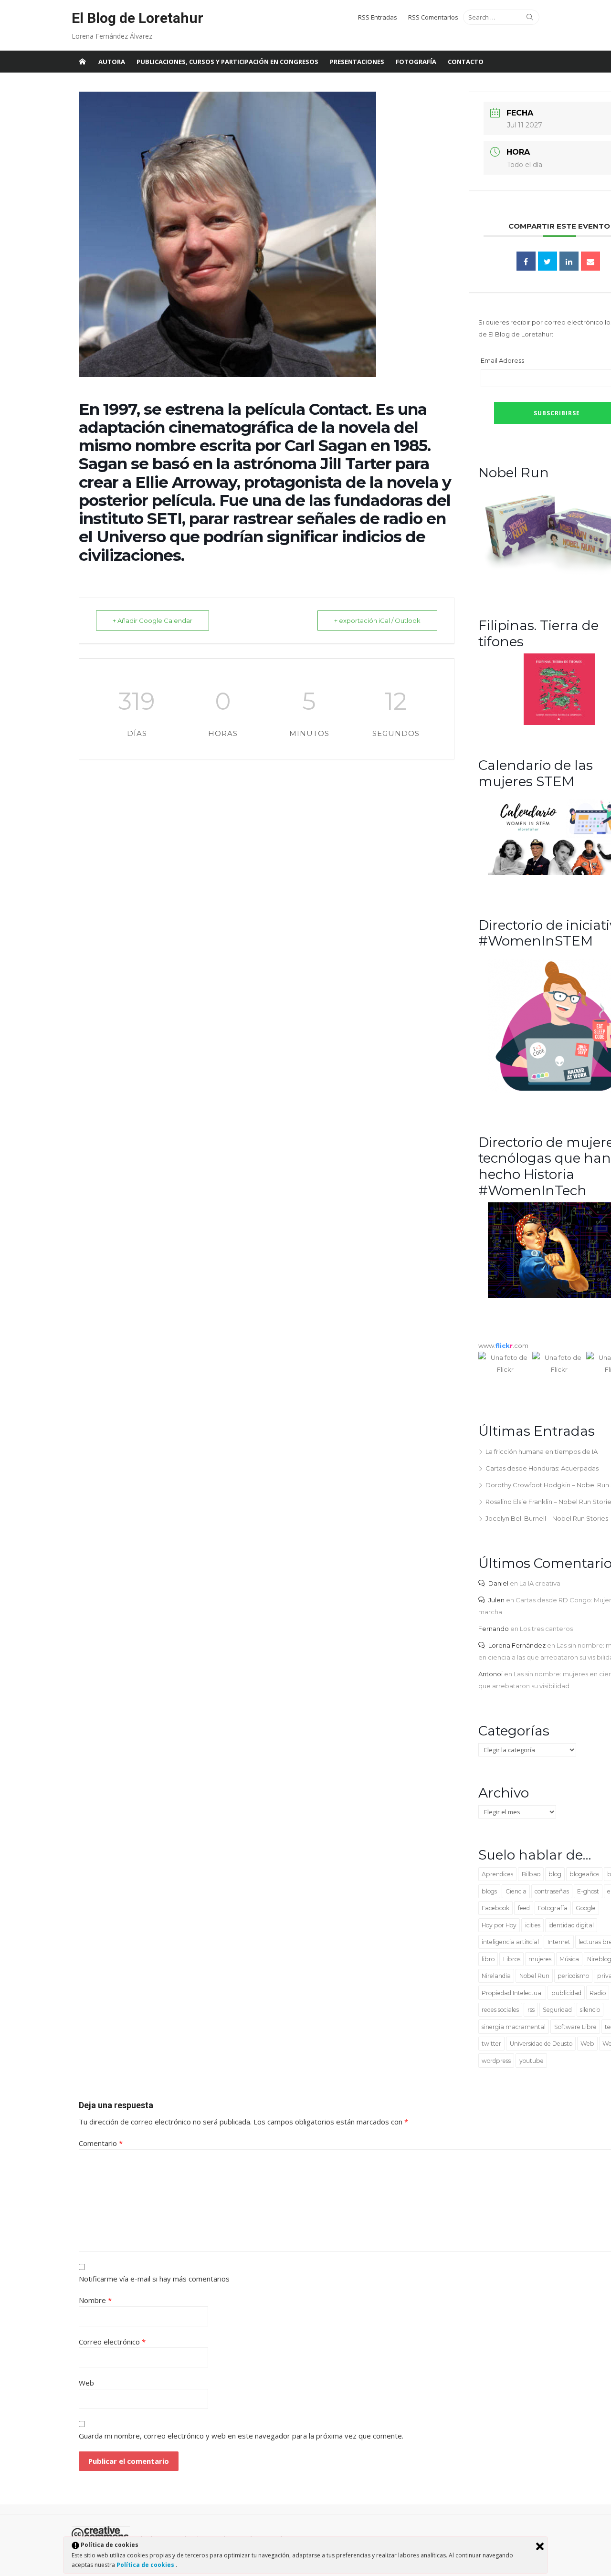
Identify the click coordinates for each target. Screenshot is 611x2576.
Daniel (498, 1583)
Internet (559, 1942)
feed (524, 1908)
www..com (503, 1346)
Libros (512, 1959)
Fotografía (416, 62)
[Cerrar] (540, 2546)
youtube (532, 2061)
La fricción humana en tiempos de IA (542, 1451)
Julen (496, 1600)
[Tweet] (548, 261)
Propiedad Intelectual (512, 1993)
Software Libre (575, 2027)
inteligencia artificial (510, 1942)
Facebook (495, 1908)
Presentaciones (357, 62)
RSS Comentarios (433, 17)
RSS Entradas (378, 17)
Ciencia (516, 1891)
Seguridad (557, 2010)
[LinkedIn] (569, 261)
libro (488, 1959)
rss (531, 2010)
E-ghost (588, 1891)
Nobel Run (534, 1976)
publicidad (566, 1993)
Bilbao (531, 1874)
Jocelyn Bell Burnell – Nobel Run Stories (547, 1518)
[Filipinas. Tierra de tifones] (559, 723)
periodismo (573, 1976)
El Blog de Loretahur (137, 18)
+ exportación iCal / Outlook (377, 620)
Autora (112, 62)
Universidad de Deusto (541, 2044)
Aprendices (497, 1874)
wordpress (496, 2061)
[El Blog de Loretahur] (82, 62)
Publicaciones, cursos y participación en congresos (227, 62)
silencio (590, 2010)
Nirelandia (496, 1976)
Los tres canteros (546, 1629)
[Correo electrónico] (590, 261)
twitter (491, 2044)
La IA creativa (540, 1583)
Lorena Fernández (517, 1645)
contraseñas (552, 1891)
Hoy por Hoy (499, 1925)
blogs (489, 1891)
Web (587, 2044)
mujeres (540, 1959)
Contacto (466, 62)
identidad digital (571, 1925)
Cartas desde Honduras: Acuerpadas (542, 1468)
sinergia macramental (514, 2027)
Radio (598, 1993)
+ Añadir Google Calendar (153, 620)
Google (586, 1908)
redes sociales (500, 2010)
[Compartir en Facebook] (526, 261)
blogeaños (584, 1874)
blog (555, 1874)
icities (533, 1925)
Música (569, 1959)
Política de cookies (146, 2565)
